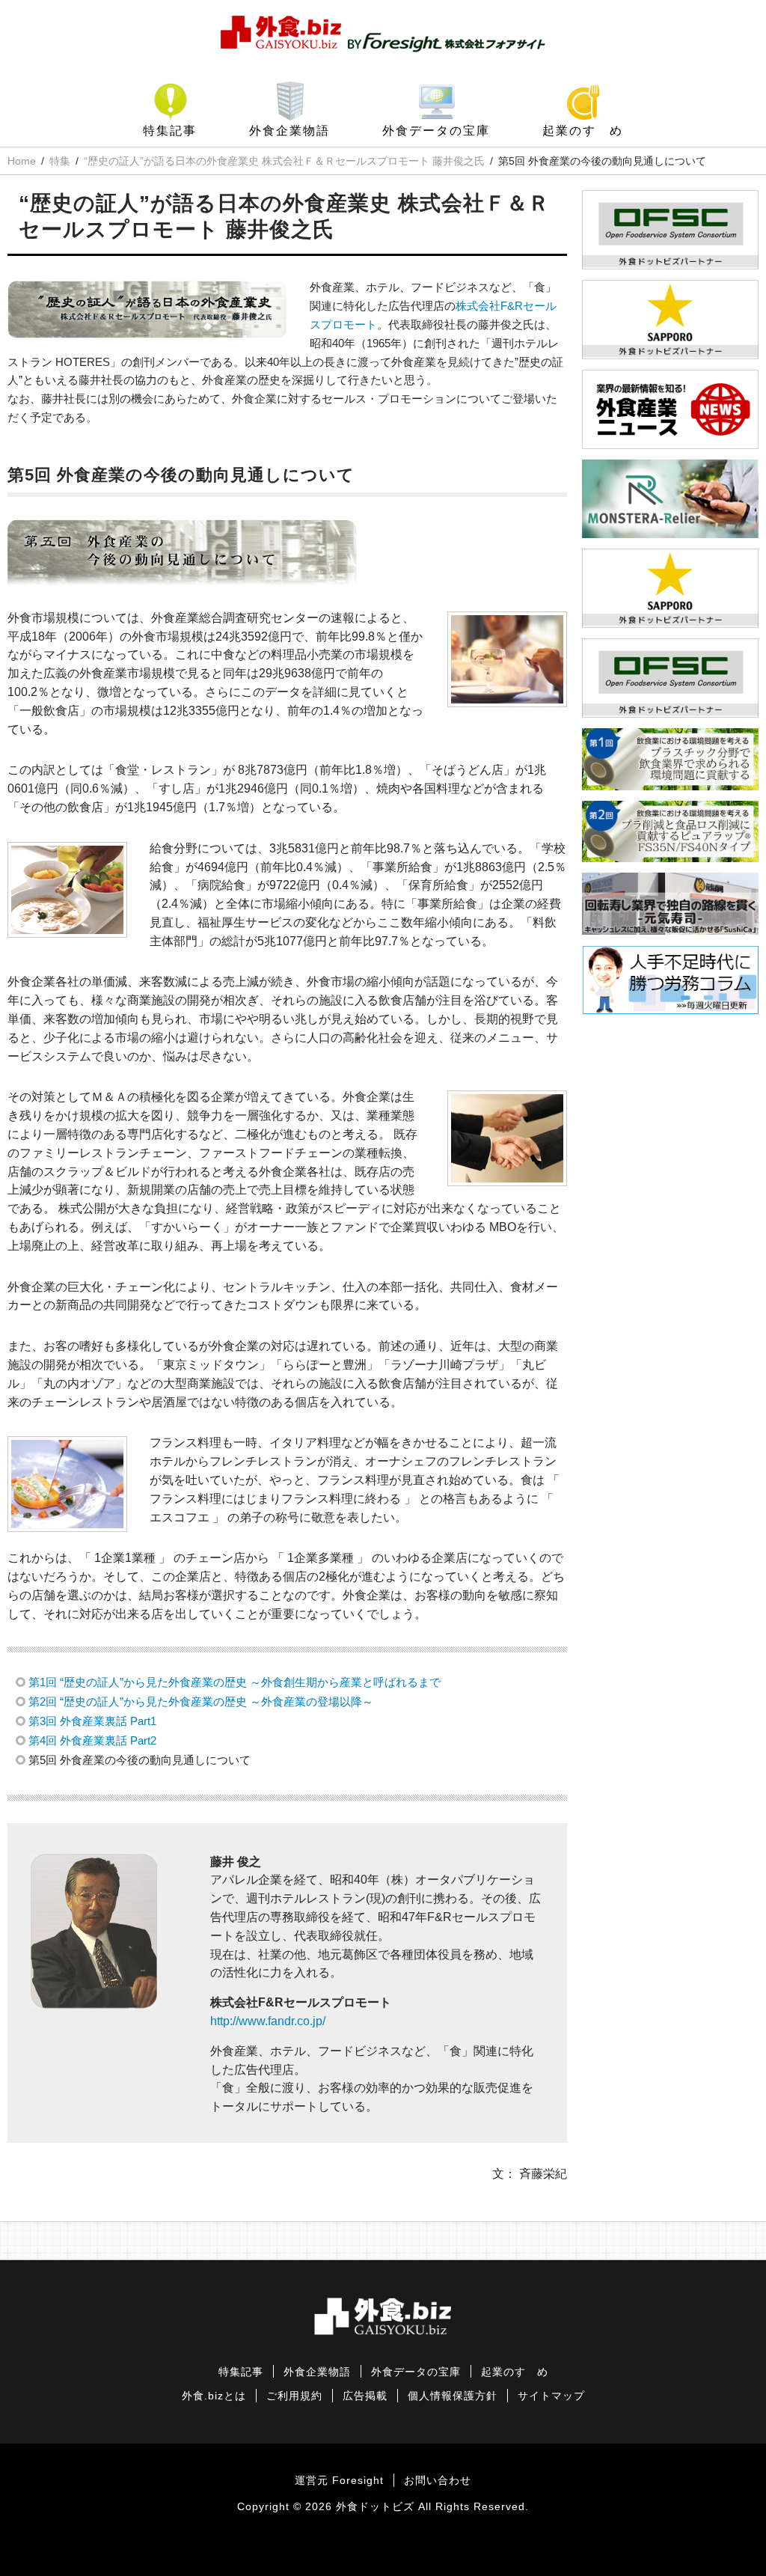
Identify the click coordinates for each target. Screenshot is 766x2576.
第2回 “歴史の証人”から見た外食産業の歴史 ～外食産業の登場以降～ (201, 1701)
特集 (60, 161)
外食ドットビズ (375, 2507)
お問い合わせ (438, 2481)
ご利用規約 (294, 2396)
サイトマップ (551, 2396)
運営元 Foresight (339, 2481)
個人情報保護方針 (453, 2396)
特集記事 (170, 131)
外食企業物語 (289, 131)
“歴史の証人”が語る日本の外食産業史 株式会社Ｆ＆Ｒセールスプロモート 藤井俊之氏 (284, 161)
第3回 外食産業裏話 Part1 (92, 1721)
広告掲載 (365, 2396)
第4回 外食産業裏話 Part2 (92, 1740)
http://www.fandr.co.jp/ (268, 2021)
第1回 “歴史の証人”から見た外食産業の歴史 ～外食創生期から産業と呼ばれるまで (235, 1682)
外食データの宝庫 (436, 131)
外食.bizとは (214, 2396)
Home (22, 161)
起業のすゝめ (583, 131)
